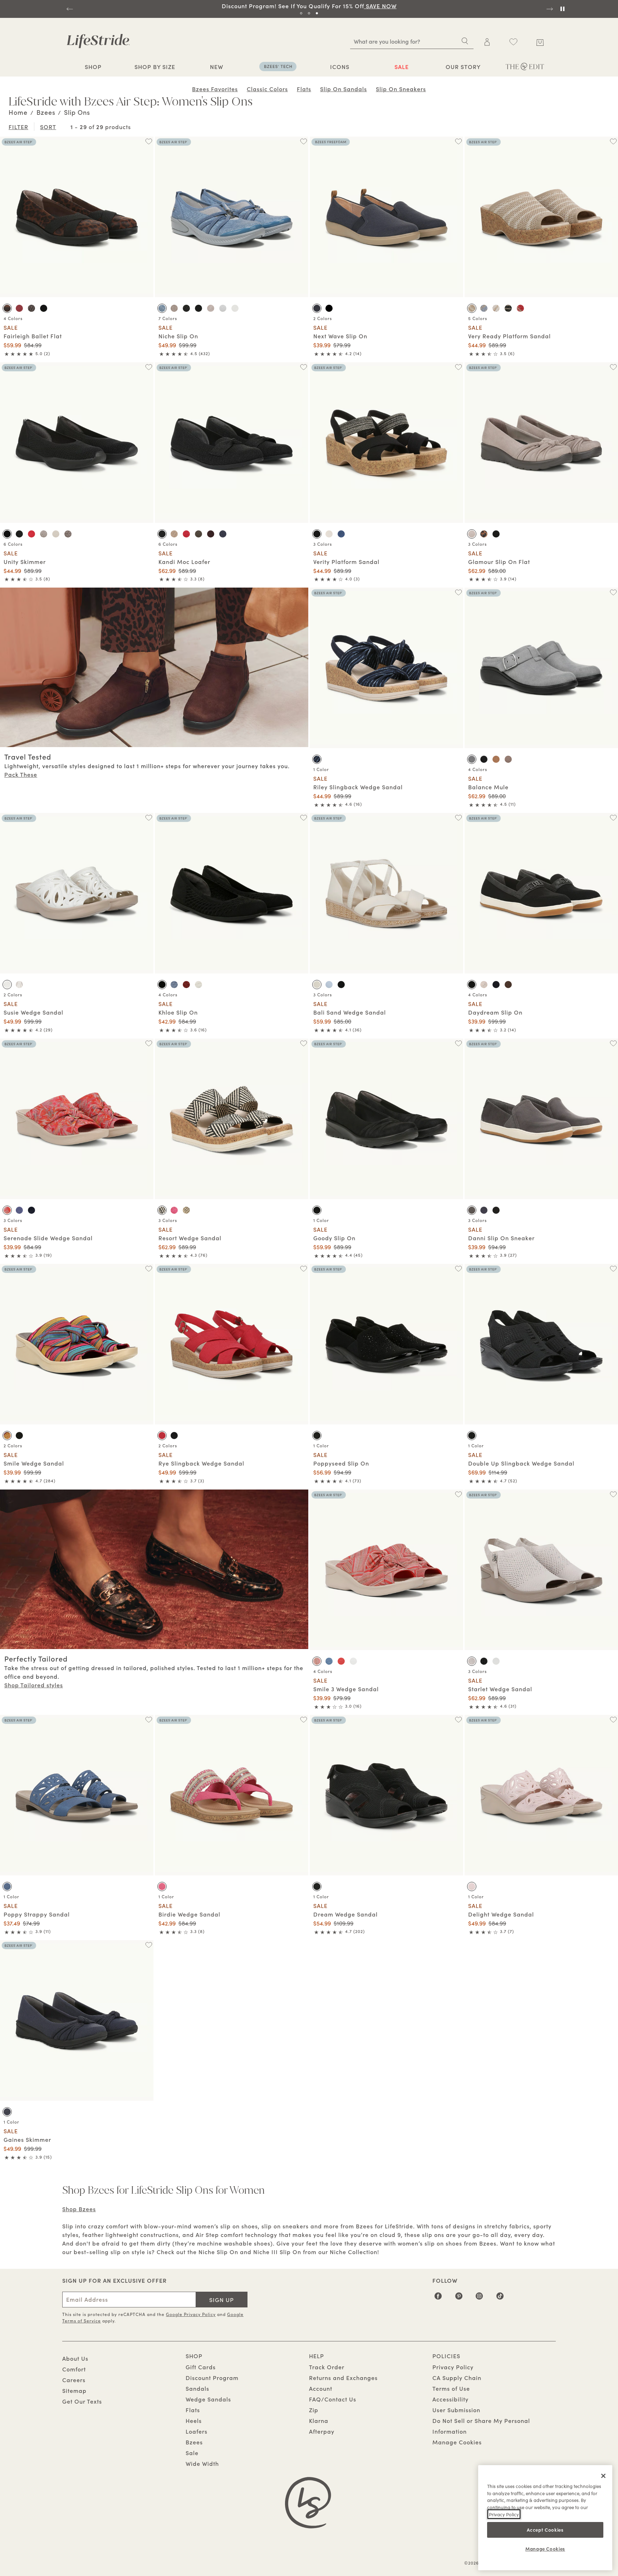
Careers (74, 2380)
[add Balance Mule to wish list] (613, 592)
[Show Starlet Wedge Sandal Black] (484, 1661)
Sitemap (74, 2390)
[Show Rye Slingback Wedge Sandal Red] (162, 1436)
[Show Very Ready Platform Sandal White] (496, 308)
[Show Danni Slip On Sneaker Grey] (472, 1210)
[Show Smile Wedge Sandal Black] (19, 1436)
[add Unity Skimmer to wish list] (149, 367)
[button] (105, 67)
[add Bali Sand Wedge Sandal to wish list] (458, 818)
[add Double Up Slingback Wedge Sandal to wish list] (613, 1269)
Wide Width (202, 2463)
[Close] (603, 2476)
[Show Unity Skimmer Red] (31, 534)
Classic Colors (267, 89)
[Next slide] (549, 9)
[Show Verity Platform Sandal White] (329, 534)
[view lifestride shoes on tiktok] (500, 2298)
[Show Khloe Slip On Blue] (174, 985)
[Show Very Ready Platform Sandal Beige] (472, 308)
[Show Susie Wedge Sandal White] (7, 985)
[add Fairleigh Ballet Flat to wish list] (149, 141)
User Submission (456, 2410)
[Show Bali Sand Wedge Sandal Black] (341, 985)
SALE (402, 67)
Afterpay (322, 2431)
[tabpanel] (309, 6)
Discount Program (212, 2378)
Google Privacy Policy (191, 2314)
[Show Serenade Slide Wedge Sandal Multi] (7, 1210)
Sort (48, 127)
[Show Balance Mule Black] (484, 759)
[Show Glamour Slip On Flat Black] (496, 534)
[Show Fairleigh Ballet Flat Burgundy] (19, 308)
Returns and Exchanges (343, 2378)
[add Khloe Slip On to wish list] (303, 818)
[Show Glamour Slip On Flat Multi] (484, 534)
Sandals (197, 2388)
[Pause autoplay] (562, 9)
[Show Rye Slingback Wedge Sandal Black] (174, 1436)
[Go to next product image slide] (149, 210)
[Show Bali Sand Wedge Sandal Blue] (329, 985)
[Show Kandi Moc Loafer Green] (198, 534)
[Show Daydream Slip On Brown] (508, 985)
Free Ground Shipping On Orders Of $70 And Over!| (309, 6)
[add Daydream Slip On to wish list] (613, 818)
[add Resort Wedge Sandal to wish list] (303, 1043)
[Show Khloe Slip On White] (198, 985)
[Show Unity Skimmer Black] (7, 534)
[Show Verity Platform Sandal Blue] (341, 534)
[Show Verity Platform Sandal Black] (317, 534)
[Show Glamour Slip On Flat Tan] (472, 534)
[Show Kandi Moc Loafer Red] (186, 534)
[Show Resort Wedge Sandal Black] (162, 1210)
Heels (194, 2420)
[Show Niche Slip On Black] (186, 308)
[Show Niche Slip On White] (235, 308)
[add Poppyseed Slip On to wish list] (458, 1269)
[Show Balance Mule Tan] (496, 759)
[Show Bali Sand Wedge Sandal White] (317, 985)
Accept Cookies (545, 2529)
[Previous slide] (69, 9)
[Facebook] (438, 2298)
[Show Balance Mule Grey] (472, 759)
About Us (75, 2358)
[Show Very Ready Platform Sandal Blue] (484, 308)
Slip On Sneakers (401, 89)
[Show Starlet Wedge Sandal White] (496, 1661)
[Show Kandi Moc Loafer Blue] (223, 534)
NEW (217, 67)
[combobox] (412, 41)
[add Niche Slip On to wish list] (303, 141)
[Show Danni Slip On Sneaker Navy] (484, 1210)
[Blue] (317, 759)
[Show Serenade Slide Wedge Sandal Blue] (19, 1210)
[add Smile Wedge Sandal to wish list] (149, 1269)
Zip (314, 2410)
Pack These (21, 774)
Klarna (319, 2420)
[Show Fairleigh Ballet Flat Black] (44, 308)
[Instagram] (479, 2298)
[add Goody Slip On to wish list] (458, 1043)
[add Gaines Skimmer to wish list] (149, 1945)
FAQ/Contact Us (333, 2399)
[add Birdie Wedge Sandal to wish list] (303, 1720)
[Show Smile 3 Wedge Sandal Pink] (317, 1661)
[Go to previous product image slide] (5, 210)
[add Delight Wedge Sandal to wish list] (613, 1720)
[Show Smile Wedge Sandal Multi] (7, 1436)
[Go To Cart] (540, 41)
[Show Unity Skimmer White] (56, 534)
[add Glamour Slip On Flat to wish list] (613, 367)
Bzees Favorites (215, 89)
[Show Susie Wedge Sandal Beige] (19, 985)
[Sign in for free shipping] (487, 42)
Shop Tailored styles (34, 1685)
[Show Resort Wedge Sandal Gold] (186, 1210)
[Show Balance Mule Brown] (508, 759)
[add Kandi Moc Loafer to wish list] (303, 367)
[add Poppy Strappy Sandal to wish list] (149, 1720)
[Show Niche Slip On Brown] (174, 308)
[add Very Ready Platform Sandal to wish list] (613, 141)
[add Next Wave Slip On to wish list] (458, 141)
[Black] (317, 1210)
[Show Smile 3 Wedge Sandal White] (353, 1661)
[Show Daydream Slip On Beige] (484, 985)
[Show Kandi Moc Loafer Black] (162, 534)
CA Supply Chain (457, 2378)
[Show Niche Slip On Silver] (223, 308)
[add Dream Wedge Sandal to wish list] (458, 1720)
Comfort (74, 2369)
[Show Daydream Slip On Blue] (496, 985)
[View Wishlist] (513, 42)
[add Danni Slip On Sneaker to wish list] (613, 1043)
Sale (192, 2453)
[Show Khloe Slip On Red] (186, 985)
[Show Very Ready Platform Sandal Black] (508, 308)
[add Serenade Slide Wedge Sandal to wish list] (149, 1043)
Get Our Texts (82, 2401)
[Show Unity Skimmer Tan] (44, 534)
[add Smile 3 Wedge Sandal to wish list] (458, 1494)
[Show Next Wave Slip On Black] (329, 308)
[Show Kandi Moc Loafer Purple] (211, 534)
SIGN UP (222, 2300)
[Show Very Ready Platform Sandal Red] (520, 308)
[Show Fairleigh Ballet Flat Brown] (7, 308)
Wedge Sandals (208, 2399)
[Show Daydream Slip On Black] (472, 985)
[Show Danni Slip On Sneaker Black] (496, 1210)
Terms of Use (451, 2388)
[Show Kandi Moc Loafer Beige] (174, 534)
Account (321, 2388)
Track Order (327, 2367)
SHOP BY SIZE (155, 67)
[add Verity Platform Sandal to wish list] (458, 367)
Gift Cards (201, 2367)
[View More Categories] (609, 88)
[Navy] (7, 2112)
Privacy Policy (453, 2367)
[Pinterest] (459, 2298)
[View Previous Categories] (9, 88)
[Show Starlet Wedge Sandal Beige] (472, 1661)
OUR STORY (463, 67)
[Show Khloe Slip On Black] (162, 985)
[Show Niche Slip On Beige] (211, 308)
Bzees (194, 2442)
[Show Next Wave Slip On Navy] (317, 308)
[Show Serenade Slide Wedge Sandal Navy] (31, 1210)
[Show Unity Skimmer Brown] (68, 534)
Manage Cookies (457, 2442)
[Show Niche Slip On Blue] (162, 308)
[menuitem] (93, 68)
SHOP (93, 67)
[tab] (301, 13)
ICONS (340, 67)
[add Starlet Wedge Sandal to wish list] (613, 1494)
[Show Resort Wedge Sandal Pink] (174, 1210)
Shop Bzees (79, 2209)
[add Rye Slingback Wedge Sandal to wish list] (303, 1269)
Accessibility (450, 2399)
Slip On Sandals (344, 89)
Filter (18, 127)
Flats (304, 89)
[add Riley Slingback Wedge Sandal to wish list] (458, 592)
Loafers (197, 2431)
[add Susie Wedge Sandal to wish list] (149, 818)
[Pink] (162, 1886)
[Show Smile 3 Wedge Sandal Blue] (329, 1661)
